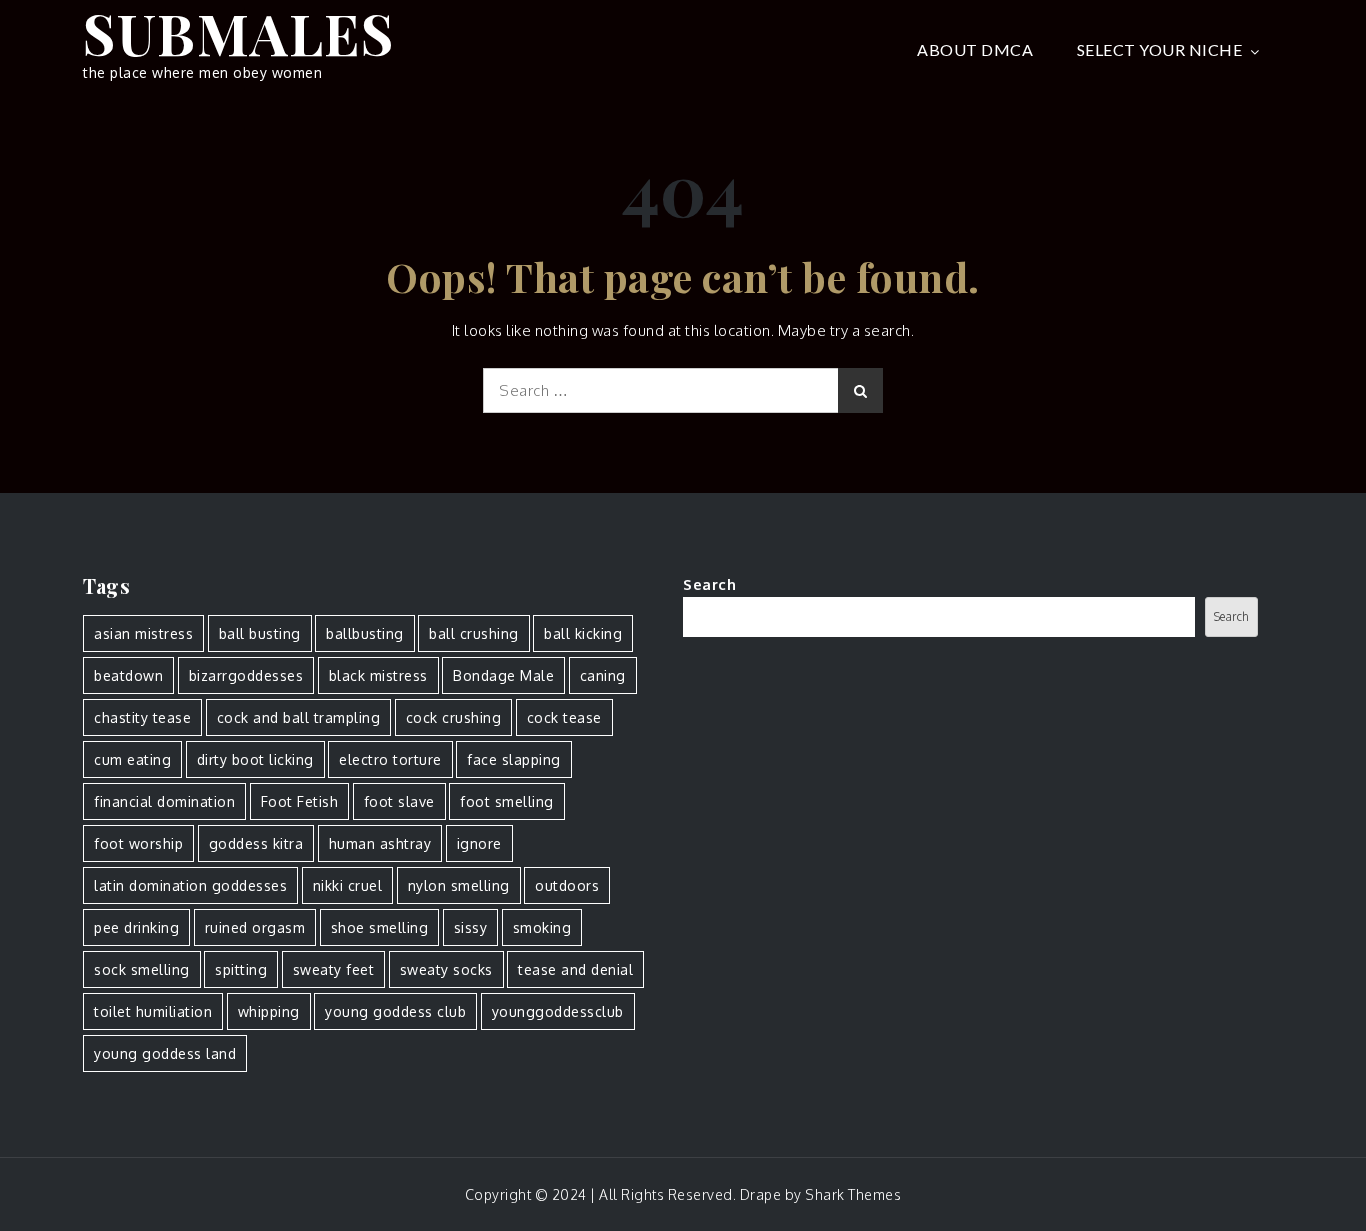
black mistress (378, 675)
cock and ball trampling (299, 717)
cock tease (564, 717)
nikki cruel (348, 885)
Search (709, 584)
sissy (471, 927)
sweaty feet (334, 969)
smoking (542, 927)
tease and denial (575, 969)
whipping (269, 1011)
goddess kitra (256, 843)
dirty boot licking (255, 759)
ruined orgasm (255, 927)
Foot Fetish (300, 801)
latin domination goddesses (190, 885)
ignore (479, 843)
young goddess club (395, 1011)
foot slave (399, 801)
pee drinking (136, 927)
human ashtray (380, 843)
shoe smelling (380, 927)
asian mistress (143, 633)
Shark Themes (853, 1194)
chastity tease (142, 717)
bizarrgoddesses (246, 675)
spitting (241, 969)
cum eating (132, 759)
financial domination (164, 801)
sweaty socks (446, 969)
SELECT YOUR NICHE (1160, 49)
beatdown (128, 675)
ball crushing (474, 633)
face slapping (514, 759)
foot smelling (507, 801)
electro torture (390, 759)
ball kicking (583, 633)
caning (603, 675)
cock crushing (454, 717)
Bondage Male (503, 675)
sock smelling (142, 969)
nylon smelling (459, 885)
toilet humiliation (153, 1011)
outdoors (567, 885)
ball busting (260, 633)
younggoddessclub (558, 1011)
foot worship (138, 843)
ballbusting (365, 633)
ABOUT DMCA (975, 49)
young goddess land (165, 1053)
